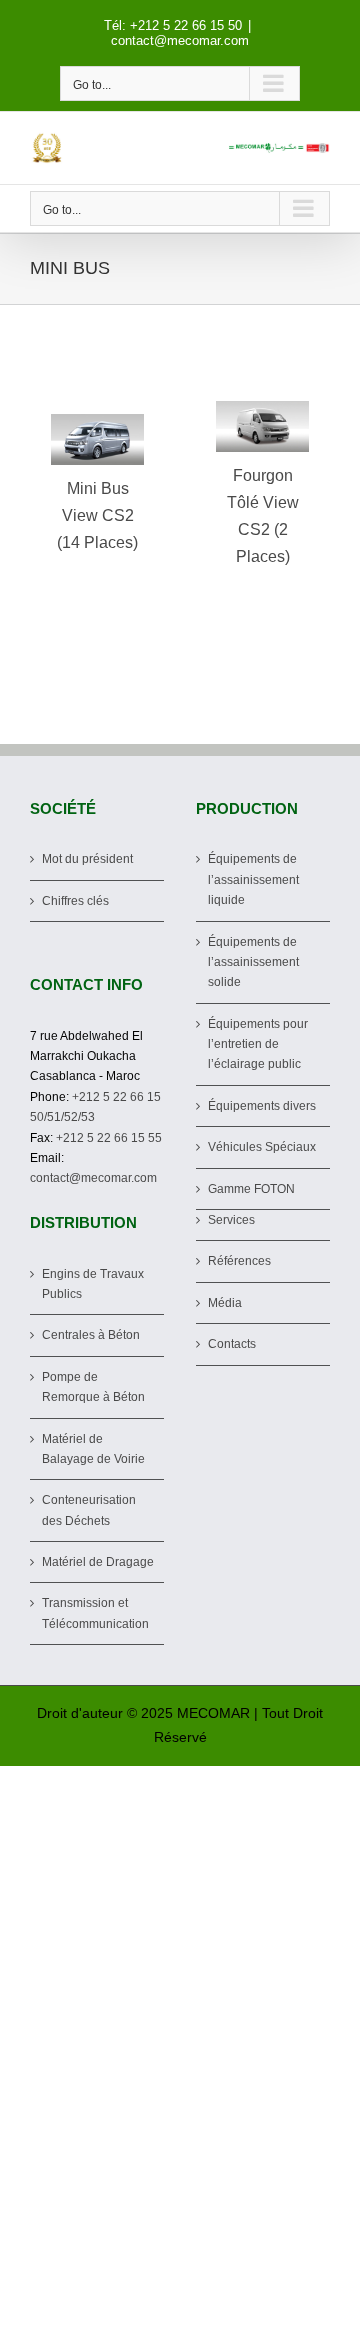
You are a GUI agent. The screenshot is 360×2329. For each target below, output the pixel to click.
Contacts (232, 1344)
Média (225, 1303)
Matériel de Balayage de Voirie (93, 1449)
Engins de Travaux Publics (93, 1284)
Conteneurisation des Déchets (89, 1510)
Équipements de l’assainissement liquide (253, 879)
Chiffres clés (75, 901)
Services (231, 1220)
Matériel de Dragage (98, 1562)
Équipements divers (262, 1106)
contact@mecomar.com (180, 40)
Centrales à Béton (91, 1335)
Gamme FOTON (251, 1189)
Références (239, 1261)
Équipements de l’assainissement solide (253, 962)
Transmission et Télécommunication (95, 1613)
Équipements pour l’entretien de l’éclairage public (258, 1044)
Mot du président (87, 859)
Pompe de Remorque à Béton (93, 1387)
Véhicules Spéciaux (262, 1147)
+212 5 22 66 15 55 (109, 1138)
